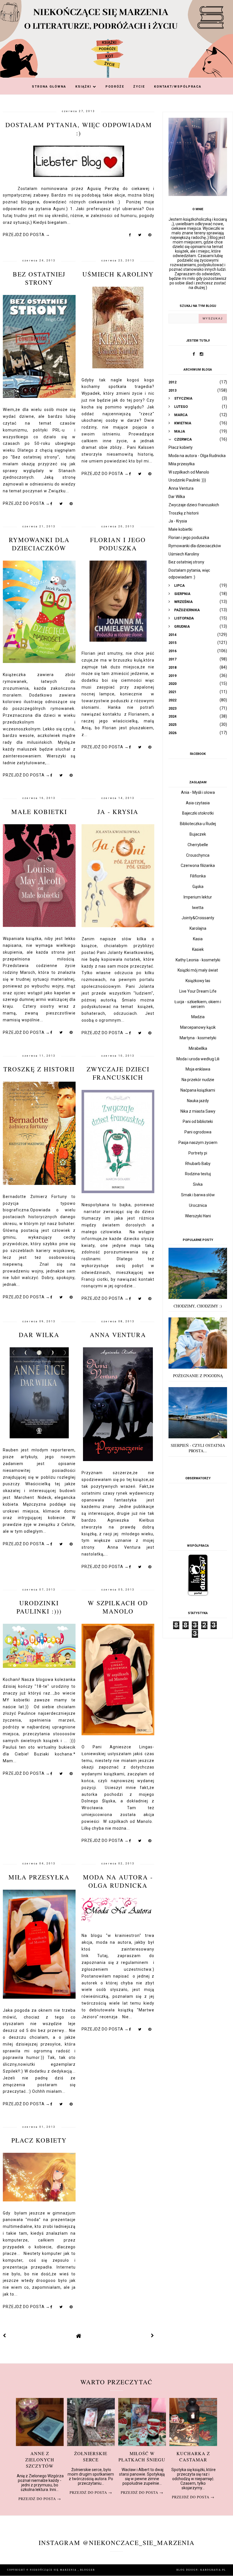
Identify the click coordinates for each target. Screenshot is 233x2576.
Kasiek (198, 949)
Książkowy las (198, 981)
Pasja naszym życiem (198, 1143)
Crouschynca (198, 855)
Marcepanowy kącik (198, 1027)
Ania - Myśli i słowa (198, 792)
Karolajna (198, 928)
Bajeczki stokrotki (198, 813)
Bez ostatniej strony (39, 278)
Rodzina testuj (198, 1174)
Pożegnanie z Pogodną (198, 1376)
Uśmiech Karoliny (118, 274)
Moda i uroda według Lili (198, 1059)
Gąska (198, 887)
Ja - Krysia (118, 812)
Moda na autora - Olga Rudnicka (118, 1881)
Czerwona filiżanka (198, 865)
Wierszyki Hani (198, 1216)
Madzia (198, 1017)
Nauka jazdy (198, 1101)
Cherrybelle (198, 845)
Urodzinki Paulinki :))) (39, 1607)
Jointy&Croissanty (198, 918)
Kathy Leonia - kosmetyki (198, 960)
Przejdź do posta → (40, 2499)
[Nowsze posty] (5, 2336)
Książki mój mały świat (198, 970)
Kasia (198, 939)
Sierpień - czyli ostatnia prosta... (198, 1448)
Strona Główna (49, 87)
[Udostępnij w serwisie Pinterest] (150, 236)
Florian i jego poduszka (118, 544)
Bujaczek (198, 834)
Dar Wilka (39, 1335)
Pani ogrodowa (198, 1132)
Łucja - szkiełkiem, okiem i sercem (198, 1004)
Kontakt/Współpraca (178, 87)
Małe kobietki (39, 812)
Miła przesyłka (39, 1877)
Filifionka (198, 876)
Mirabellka (198, 1048)
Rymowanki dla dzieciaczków (39, 544)
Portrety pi (198, 1153)
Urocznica (198, 1205)
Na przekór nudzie (198, 1080)
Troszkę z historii (39, 1069)
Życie (139, 87)
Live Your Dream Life (198, 991)
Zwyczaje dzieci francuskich (118, 1073)
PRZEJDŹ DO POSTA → (26, 235)
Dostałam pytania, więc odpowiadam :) (79, 129)
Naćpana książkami (198, 1090)
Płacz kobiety (39, 2140)
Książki (84, 87)
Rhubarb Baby (198, 1164)
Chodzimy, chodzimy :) (198, 1306)
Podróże (115, 87)
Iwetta (198, 908)
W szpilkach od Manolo (118, 1607)
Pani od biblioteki (198, 1121)
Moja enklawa (198, 1069)
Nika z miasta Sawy (198, 1111)
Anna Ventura (118, 1335)
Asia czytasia (198, 803)
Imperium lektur (198, 897)
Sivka (198, 1184)
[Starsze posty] (153, 2336)
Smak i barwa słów (198, 1195)
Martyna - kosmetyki (198, 1038)
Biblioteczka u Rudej (198, 824)
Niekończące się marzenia (54, 2570)
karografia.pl (213, 2570)
